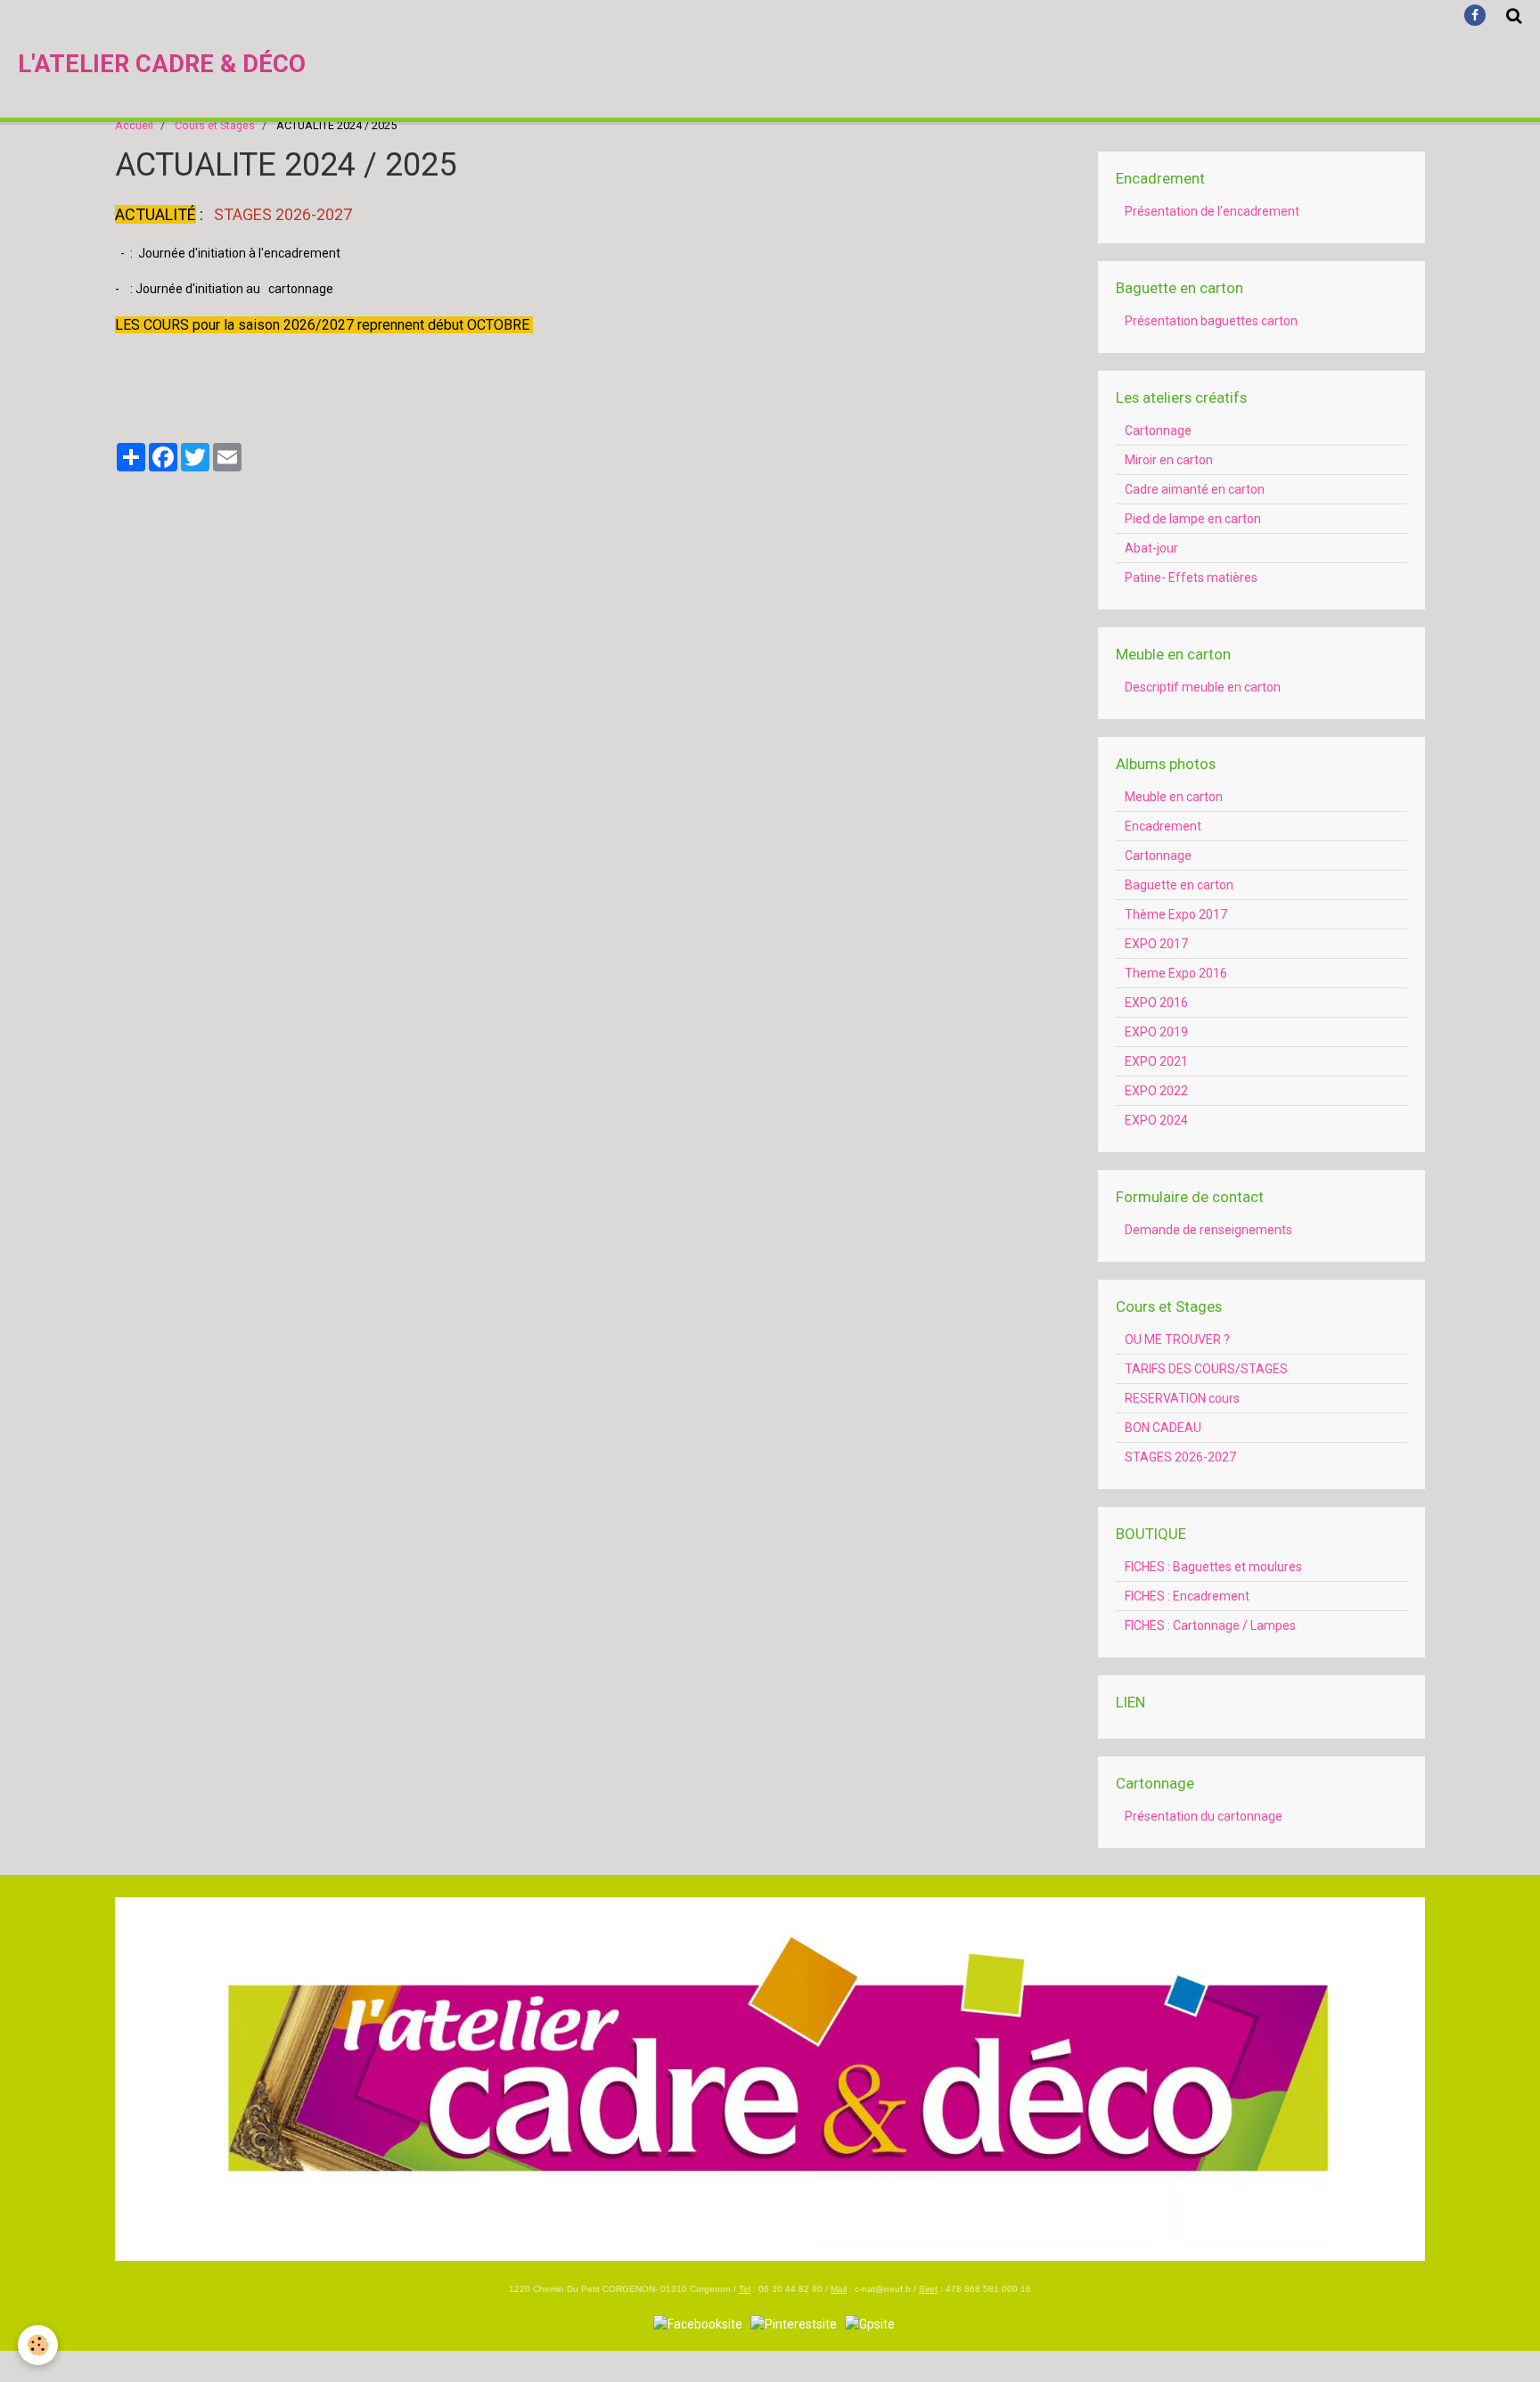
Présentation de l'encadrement (1212, 211)
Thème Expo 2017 (1176, 914)
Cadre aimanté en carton (1195, 489)
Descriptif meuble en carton (1203, 687)
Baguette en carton (1179, 885)
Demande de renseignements (1208, 1230)
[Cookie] (38, 2345)
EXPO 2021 (1156, 1061)
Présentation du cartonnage (1204, 1816)
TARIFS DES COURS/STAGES (1206, 1369)
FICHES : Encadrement (1187, 1596)
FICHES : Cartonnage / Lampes (1210, 1625)
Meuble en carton (1174, 797)
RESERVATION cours (1182, 1398)
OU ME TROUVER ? (1177, 1339)
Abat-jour (1151, 548)
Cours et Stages (215, 125)
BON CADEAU (1163, 1428)
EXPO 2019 (1156, 1032)
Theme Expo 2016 (1176, 973)
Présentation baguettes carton (1211, 321)
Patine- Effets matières (1191, 577)
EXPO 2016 (1156, 1003)
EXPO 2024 (1156, 1120)
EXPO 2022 (1156, 1091)
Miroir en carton (1169, 460)
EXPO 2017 (1156, 944)
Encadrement (1163, 826)
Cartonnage (1158, 430)
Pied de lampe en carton (1193, 519)
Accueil (134, 125)
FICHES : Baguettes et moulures (1213, 1567)
